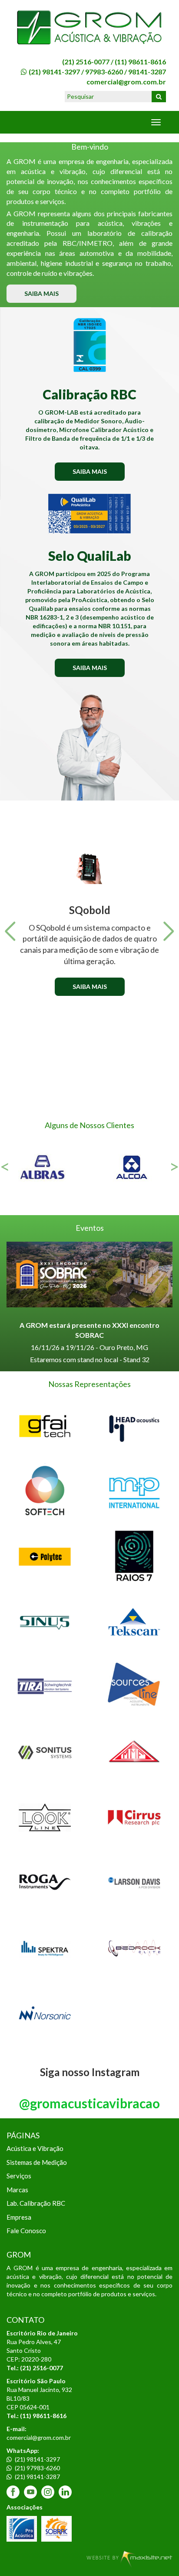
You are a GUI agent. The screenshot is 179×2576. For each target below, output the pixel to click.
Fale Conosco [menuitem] (26, 2231)
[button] (10, 931)
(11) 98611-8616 (140, 62)
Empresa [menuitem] (19, 2217)
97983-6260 (104, 72)
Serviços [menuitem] (19, 2176)
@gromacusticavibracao (89, 2103)
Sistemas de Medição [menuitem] (37, 2162)
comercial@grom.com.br (126, 82)
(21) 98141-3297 (54, 72)
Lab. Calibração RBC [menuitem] (36, 2203)
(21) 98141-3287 (37, 2477)
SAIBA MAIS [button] (41, 293)
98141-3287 (147, 72)
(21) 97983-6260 (37, 2468)
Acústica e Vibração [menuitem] (35, 2148)
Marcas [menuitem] (17, 2190)
